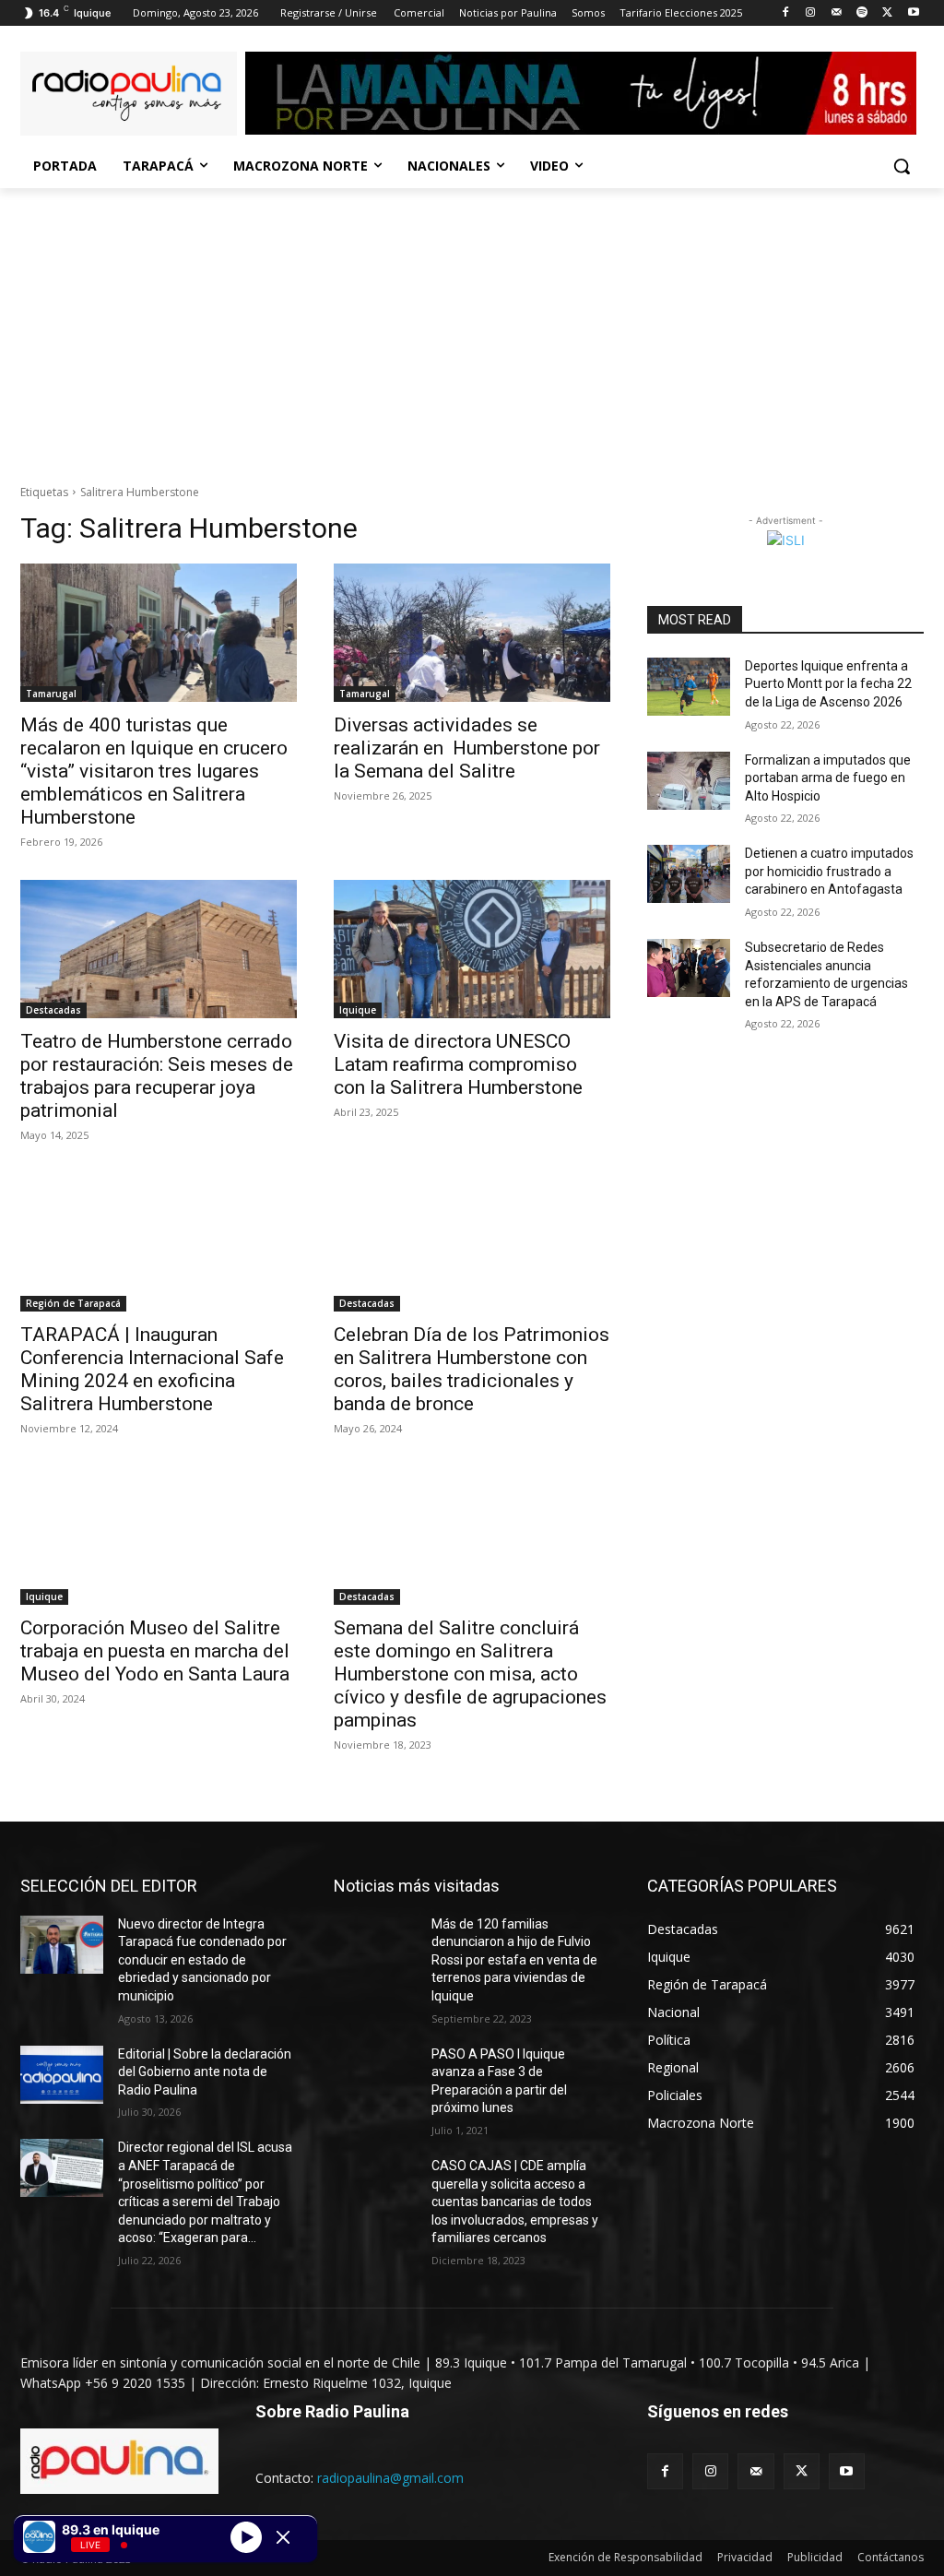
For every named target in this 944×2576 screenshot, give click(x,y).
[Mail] (837, 13)
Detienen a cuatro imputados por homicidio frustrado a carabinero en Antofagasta (829, 871)
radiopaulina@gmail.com (390, 2478)
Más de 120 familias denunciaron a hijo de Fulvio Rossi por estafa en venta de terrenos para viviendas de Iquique (514, 1960)
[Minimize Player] (283, 2537)
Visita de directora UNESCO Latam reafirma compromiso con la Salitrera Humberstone (458, 1064)
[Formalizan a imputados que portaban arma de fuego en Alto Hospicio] (689, 781)
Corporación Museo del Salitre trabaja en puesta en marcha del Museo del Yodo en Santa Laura (155, 1651)
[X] (887, 13)
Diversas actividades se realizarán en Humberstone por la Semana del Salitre (467, 748)
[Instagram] (811, 13)
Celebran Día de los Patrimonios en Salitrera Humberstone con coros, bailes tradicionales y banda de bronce (472, 1369)
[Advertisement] (472, 326)
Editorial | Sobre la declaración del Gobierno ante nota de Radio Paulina (205, 2072)
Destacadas (53, 1010)
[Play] (246, 2536)
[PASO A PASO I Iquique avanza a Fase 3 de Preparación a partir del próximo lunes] (375, 2075)
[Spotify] (862, 13)
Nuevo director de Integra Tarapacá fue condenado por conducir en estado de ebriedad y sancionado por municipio (202, 1960)
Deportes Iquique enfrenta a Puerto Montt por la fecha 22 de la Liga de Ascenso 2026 (828, 684)
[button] (902, 166)
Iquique (358, 1010)
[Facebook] (785, 13)
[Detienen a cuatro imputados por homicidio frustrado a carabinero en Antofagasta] (689, 874)
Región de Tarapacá (73, 1303)
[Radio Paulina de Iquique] (129, 94)
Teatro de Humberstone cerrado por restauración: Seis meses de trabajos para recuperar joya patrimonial (157, 1076)
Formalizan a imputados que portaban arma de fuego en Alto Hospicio (828, 778)
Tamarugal (51, 694)
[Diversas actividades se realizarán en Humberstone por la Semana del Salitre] (472, 633)
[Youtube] (913, 13)
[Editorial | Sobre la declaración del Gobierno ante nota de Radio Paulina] (62, 2075)
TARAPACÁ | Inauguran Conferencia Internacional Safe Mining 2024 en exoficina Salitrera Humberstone (152, 1369)
